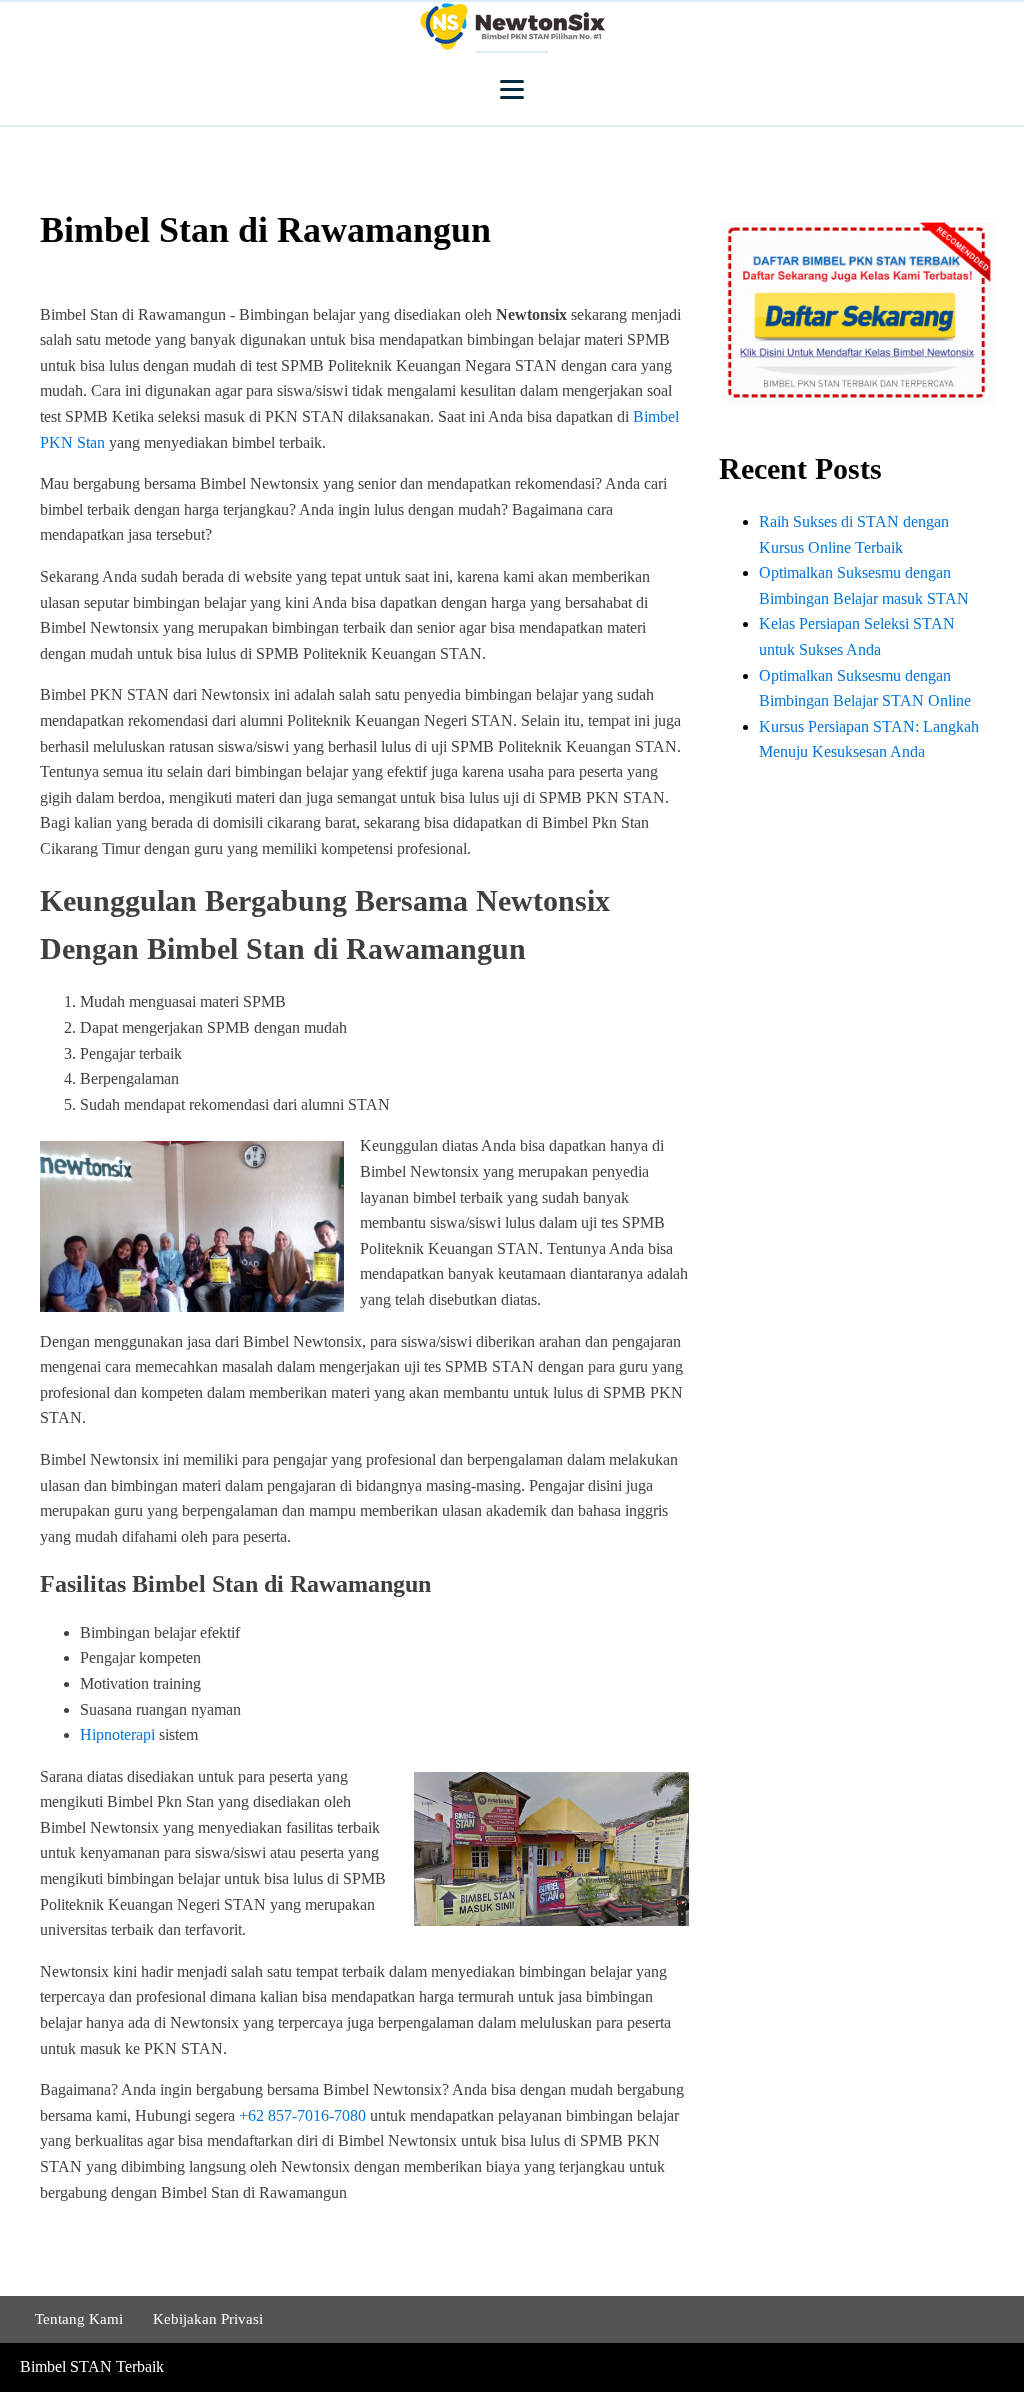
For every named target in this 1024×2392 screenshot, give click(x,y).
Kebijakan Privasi (208, 2319)
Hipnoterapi (117, 1734)
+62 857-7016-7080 (302, 2115)
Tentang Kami (79, 2319)
